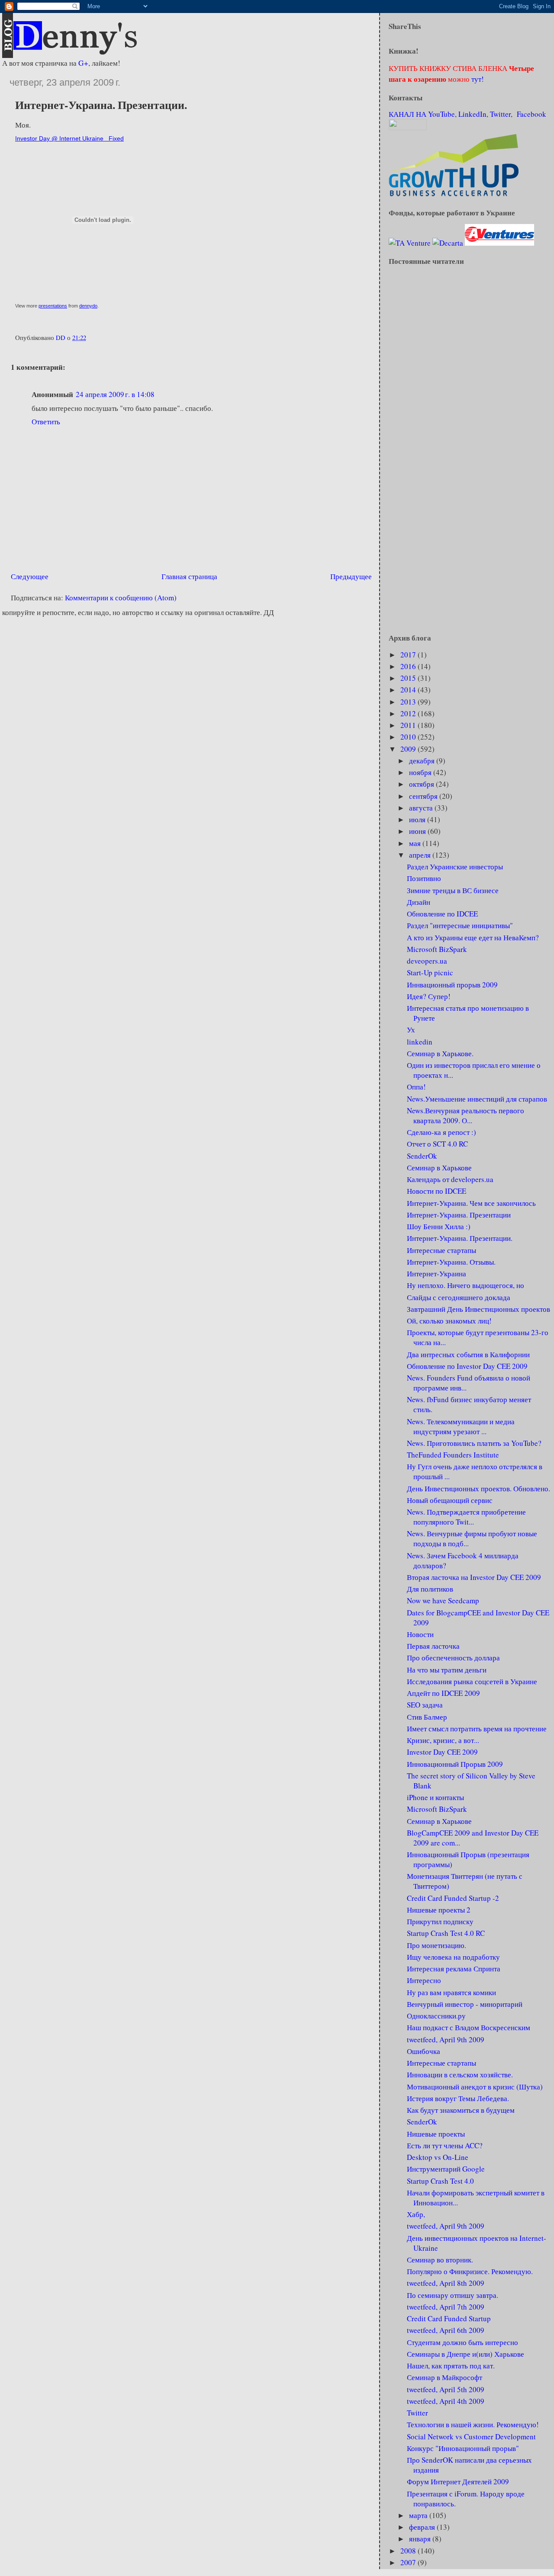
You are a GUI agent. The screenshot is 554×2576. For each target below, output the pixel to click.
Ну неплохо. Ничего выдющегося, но (465, 1285)
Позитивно (424, 878)
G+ (83, 63)
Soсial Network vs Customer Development (471, 2437)
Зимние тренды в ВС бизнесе (453, 890)
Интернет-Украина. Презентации (459, 1215)
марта (419, 2515)
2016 (409, 666)
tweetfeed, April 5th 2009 (446, 2389)
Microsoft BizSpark (437, 949)
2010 (409, 737)
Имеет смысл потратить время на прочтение (477, 1729)
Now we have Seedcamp (443, 1600)
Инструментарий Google (446, 2169)
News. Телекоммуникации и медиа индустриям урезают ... (461, 1426)
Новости (420, 1634)
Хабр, (416, 2214)
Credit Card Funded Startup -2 (453, 1898)
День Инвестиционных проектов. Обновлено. (478, 1488)
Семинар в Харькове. (440, 1053)
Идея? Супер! (429, 996)
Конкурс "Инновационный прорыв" (463, 2448)
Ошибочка (424, 2051)
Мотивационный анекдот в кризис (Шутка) (475, 2087)
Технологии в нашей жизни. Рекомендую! (473, 2424)
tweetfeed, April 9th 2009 (446, 2039)
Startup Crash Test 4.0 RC (446, 1933)
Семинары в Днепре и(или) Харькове (465, 2354)
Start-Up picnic (430, 972)
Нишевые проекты (436, 2134)
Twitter (500, 114)
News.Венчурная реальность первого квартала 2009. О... (465, 1115)
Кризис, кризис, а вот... (443, 1740)
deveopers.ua (427, 961)
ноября (421, 772)
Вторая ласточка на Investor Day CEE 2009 (474, 1577)
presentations (53, 306)
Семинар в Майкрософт (444, 2377)
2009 (409, 749)
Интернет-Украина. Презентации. (460, 1238)
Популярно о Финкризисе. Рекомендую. (470, 2271)
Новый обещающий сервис (450, 1500)
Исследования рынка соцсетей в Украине (472, 1681)
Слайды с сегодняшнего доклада (459, 1297)
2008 (409, 2551)
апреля (421, 855)
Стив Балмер (427, 1717)
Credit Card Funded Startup (449, 2318)
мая (416, 843)
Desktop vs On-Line (438, 2157)
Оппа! (416, 1087)
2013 (409, 702)
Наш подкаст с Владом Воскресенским (469, 2027)
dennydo (88, 306)
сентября (424, 796)
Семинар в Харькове (439, 1168)
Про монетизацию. (436, 1945)
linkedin (420, 1042)
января (421, 2539)
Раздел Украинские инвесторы (455, 867)
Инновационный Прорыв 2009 (455, 1764)
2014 (409, 690)
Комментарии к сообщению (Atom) (121, 598)
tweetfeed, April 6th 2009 (446, 2330)
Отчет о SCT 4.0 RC (437, 1144)
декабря (423, 761)
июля (418, 819)
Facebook (531, 114)
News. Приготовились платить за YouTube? (474, 1443)
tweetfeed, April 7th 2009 (446, 2307)
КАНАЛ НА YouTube (422, 114)
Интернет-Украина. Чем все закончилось (471, 1203)
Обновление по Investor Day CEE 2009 (467, 1366)
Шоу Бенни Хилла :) (439, 1226)
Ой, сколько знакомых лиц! (449, 1321)
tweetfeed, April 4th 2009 (446, 2401)
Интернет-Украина (436, 1274)
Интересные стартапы (441, 1250)
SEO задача (425, 1705)
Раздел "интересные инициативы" (460, 925)
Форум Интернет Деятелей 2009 (458, 2481)
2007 (409, 2562)
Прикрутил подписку (440, 1921)
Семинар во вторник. (440, 2260)
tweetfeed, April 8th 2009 (446, 2283)
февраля (423, 2527)
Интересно (424, 1980)
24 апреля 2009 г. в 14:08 (115, 394)
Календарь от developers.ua (450, 1179)
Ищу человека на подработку (453, 1957)
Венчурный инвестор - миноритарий (465, 2004)
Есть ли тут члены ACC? (445, 2145)
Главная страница (189, 576)
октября (422, 784)
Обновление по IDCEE (442, 914)
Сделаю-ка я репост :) (441, 1132)
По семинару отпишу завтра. (453, 2295)
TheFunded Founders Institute (453, 1455)
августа (422, 808)
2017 (409, 655)
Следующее (30, 576)
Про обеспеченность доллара (453, 1658)
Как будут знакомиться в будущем (461, 2110)
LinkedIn (472, 114)
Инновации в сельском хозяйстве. (460, 2075)
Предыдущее (351, 576)
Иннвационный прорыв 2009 (452, 985)
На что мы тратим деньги (447, 1670)
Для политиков (430, 1589)
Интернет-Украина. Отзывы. (451, 1262)
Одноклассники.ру (436, 2016)
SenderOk (422, 1156)
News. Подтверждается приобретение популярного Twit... (466, 1517)
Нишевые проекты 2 (439, 1910)
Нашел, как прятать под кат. (451, 2366)
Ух (411, 1030)
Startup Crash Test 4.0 (440, 2181)
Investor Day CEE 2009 (442, 1752)
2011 (409, 725)
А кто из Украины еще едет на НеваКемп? (473, 937)
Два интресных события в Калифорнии (468, 1354)
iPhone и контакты (435, 1797)
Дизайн (419, 902)
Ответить (46, 421)
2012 (409, 713)
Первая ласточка (433, 1646)
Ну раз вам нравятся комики (451, 1992)
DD (61, 337)
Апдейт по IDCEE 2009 (443, 1693)
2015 (409, 678)
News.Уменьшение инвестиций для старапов (477, 1099)
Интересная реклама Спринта (454, 1969)
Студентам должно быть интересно (462, 2342)
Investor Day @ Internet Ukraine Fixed (69, 138)
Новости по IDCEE (436, 1191)
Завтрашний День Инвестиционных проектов (478, 1309)
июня (418, 831)
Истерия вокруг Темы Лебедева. (458, 2098)
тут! (477, 79)
